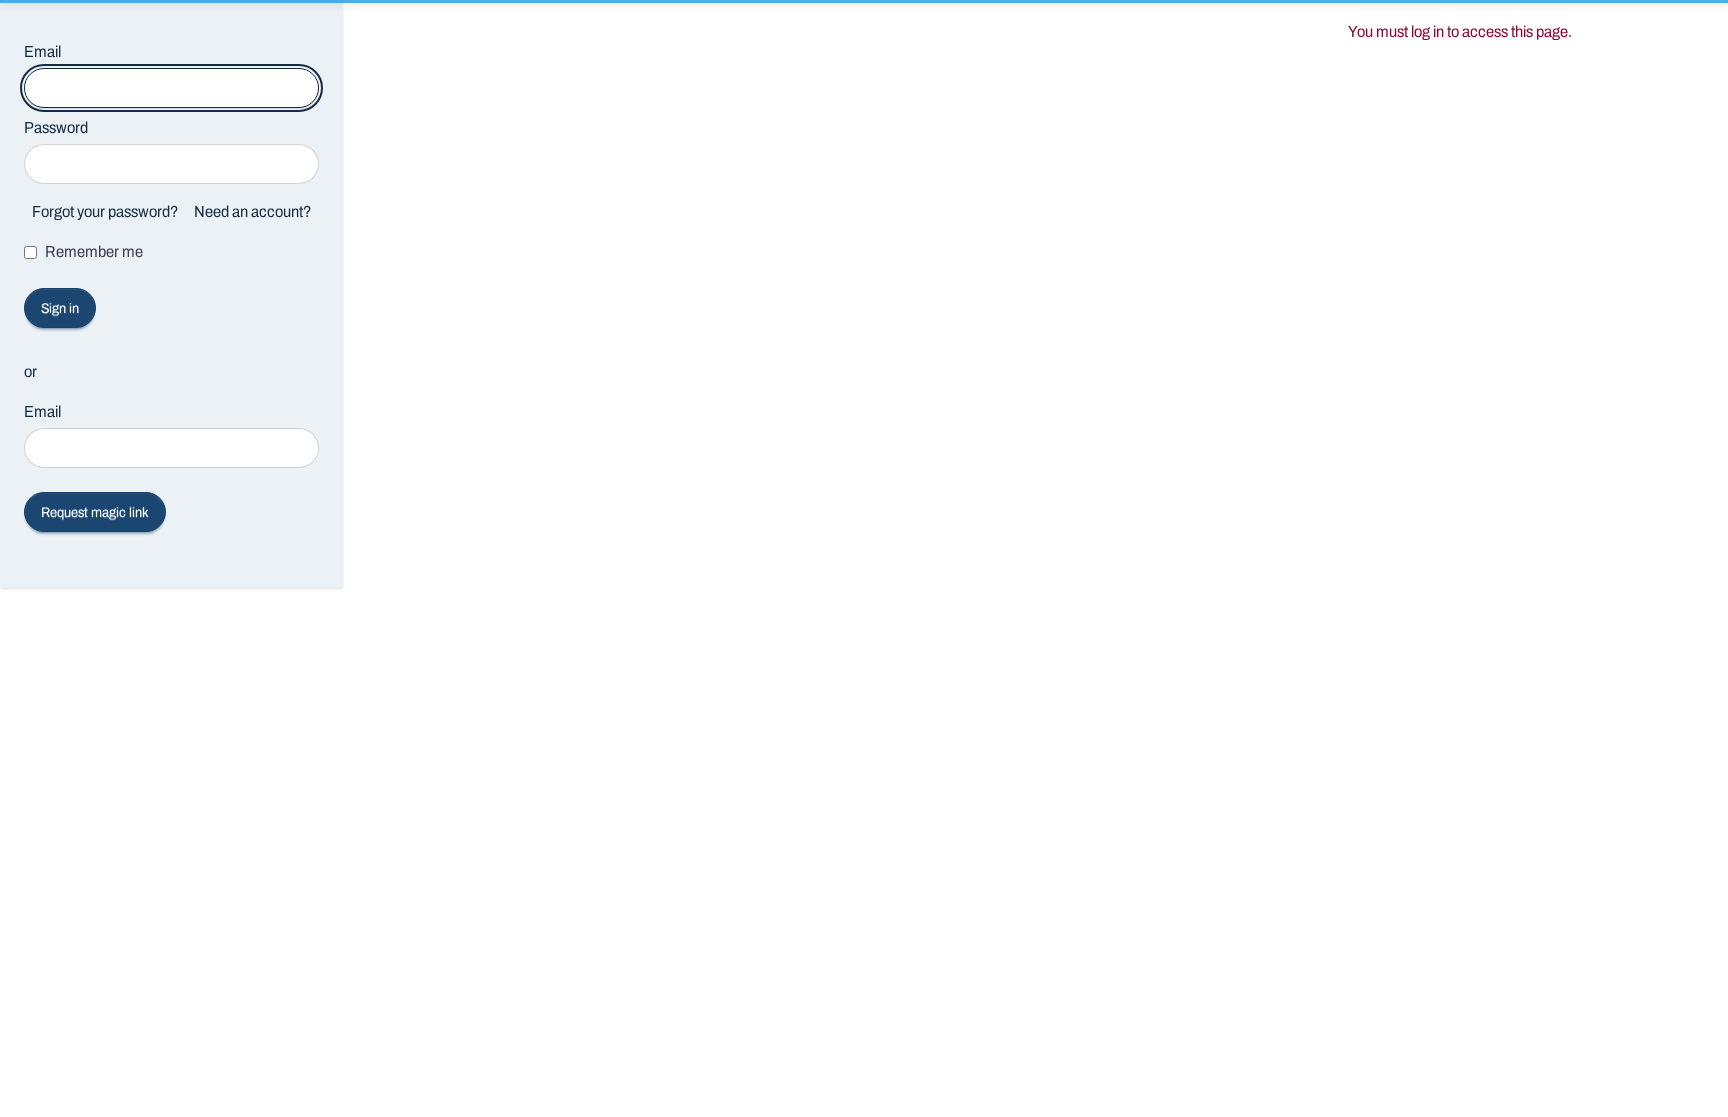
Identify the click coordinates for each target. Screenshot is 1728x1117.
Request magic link (95, 512)
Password (56, 127)
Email (42, 51)
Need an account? (252, 211)
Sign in (60, 308)
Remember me (94, 251)
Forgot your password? (105, 211)
